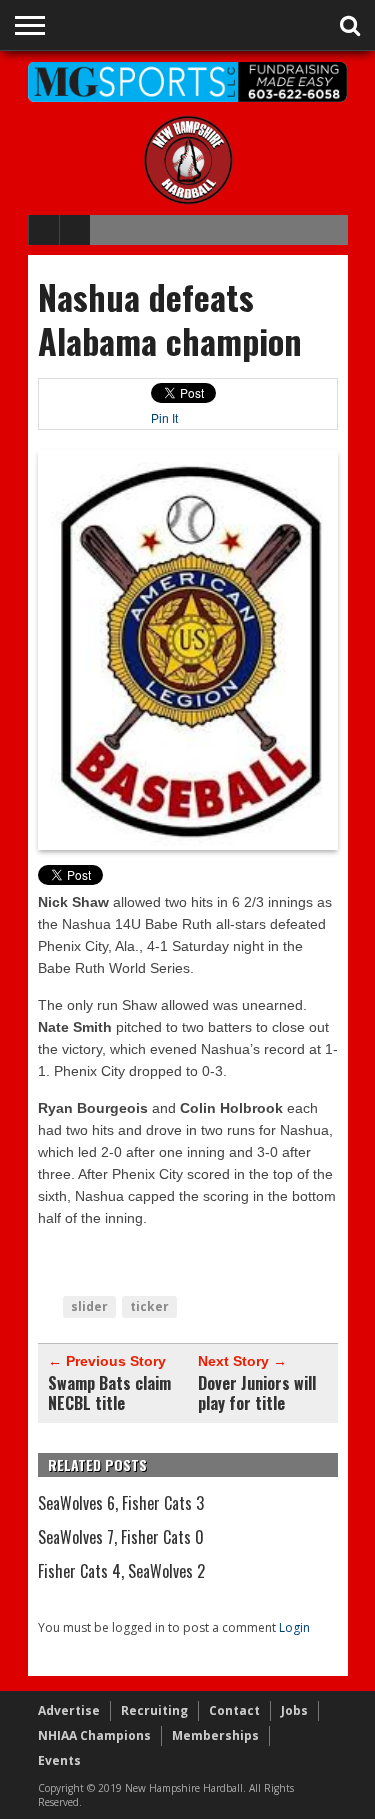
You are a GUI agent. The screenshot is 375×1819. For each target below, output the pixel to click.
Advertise (69, 1710)
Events (59, 1760)
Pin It (164, 419)
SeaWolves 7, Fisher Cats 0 (121, 1537)
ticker (149, 1306)
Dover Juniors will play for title (257, 1393)
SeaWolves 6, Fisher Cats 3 (121, 1503)
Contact (234, 1710)
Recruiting (154, 1710)
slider (89, 1306)
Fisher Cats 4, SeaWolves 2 (121, 1571)
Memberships (215, 1735)
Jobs (294, 1710)
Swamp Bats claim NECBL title (109, 1393)
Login (294, 1627)
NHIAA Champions (94, 1735)
